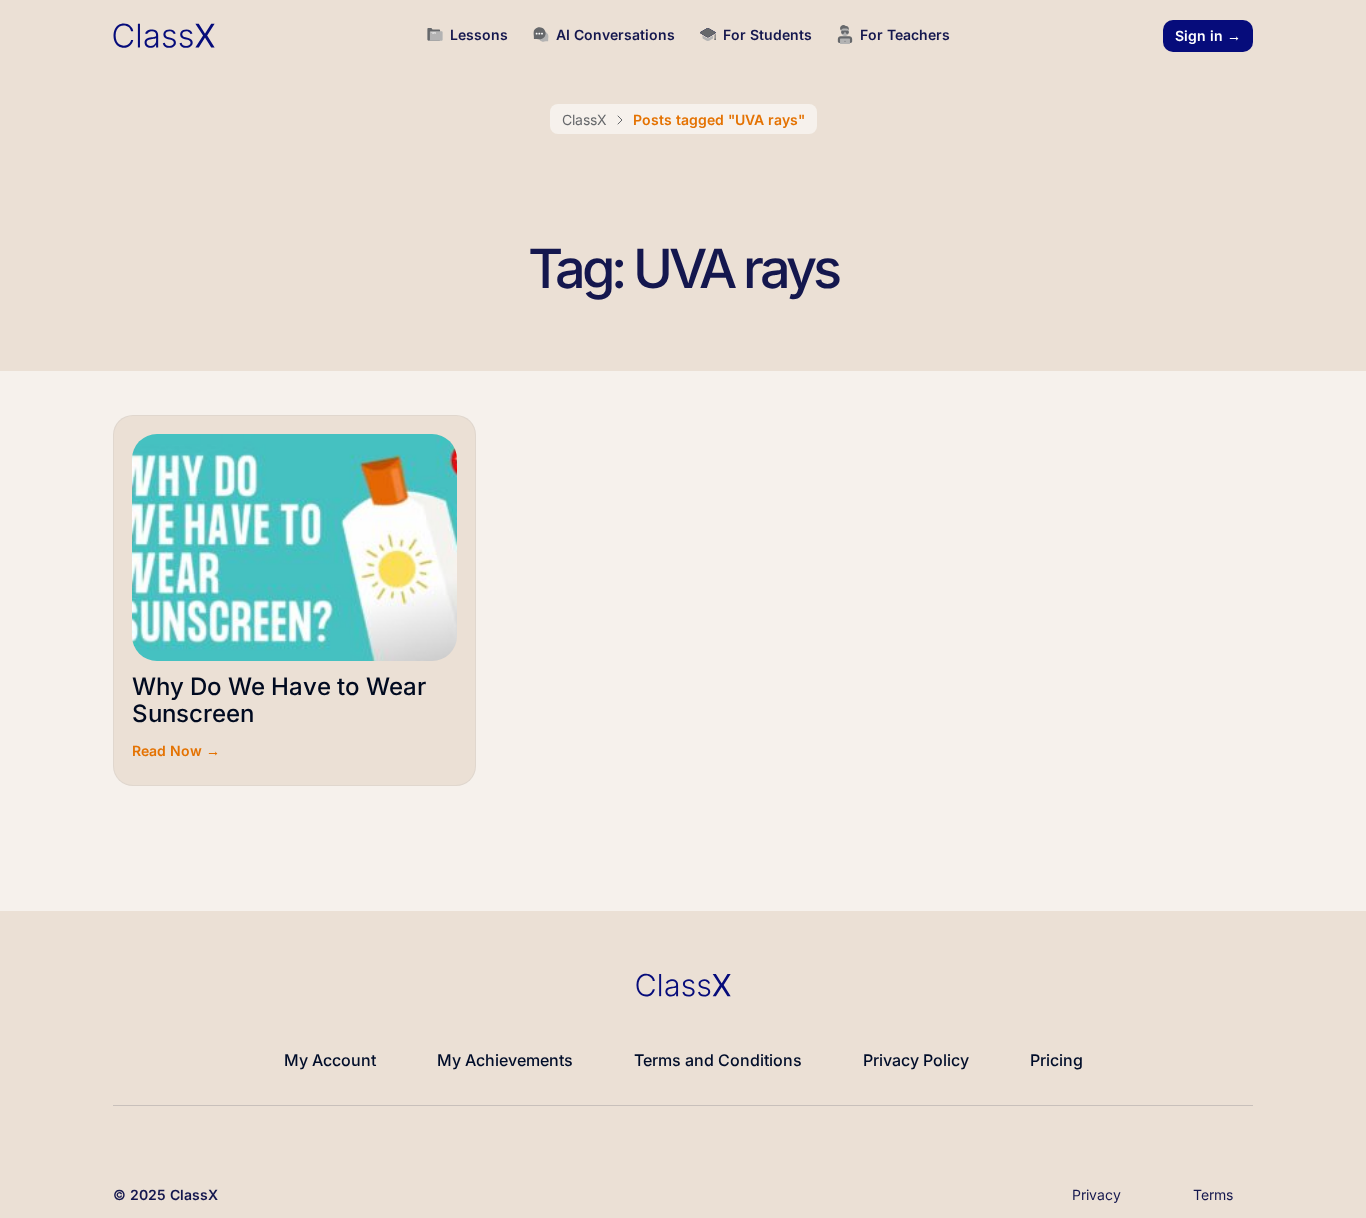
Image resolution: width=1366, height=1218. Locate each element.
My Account (330, 1060)
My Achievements (505, 1060)
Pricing (1056, 1060)
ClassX (584, 119)
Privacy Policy (916, 1060)
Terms (1213, 1194)
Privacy (1096, 1194)
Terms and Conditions (718, 1060)
